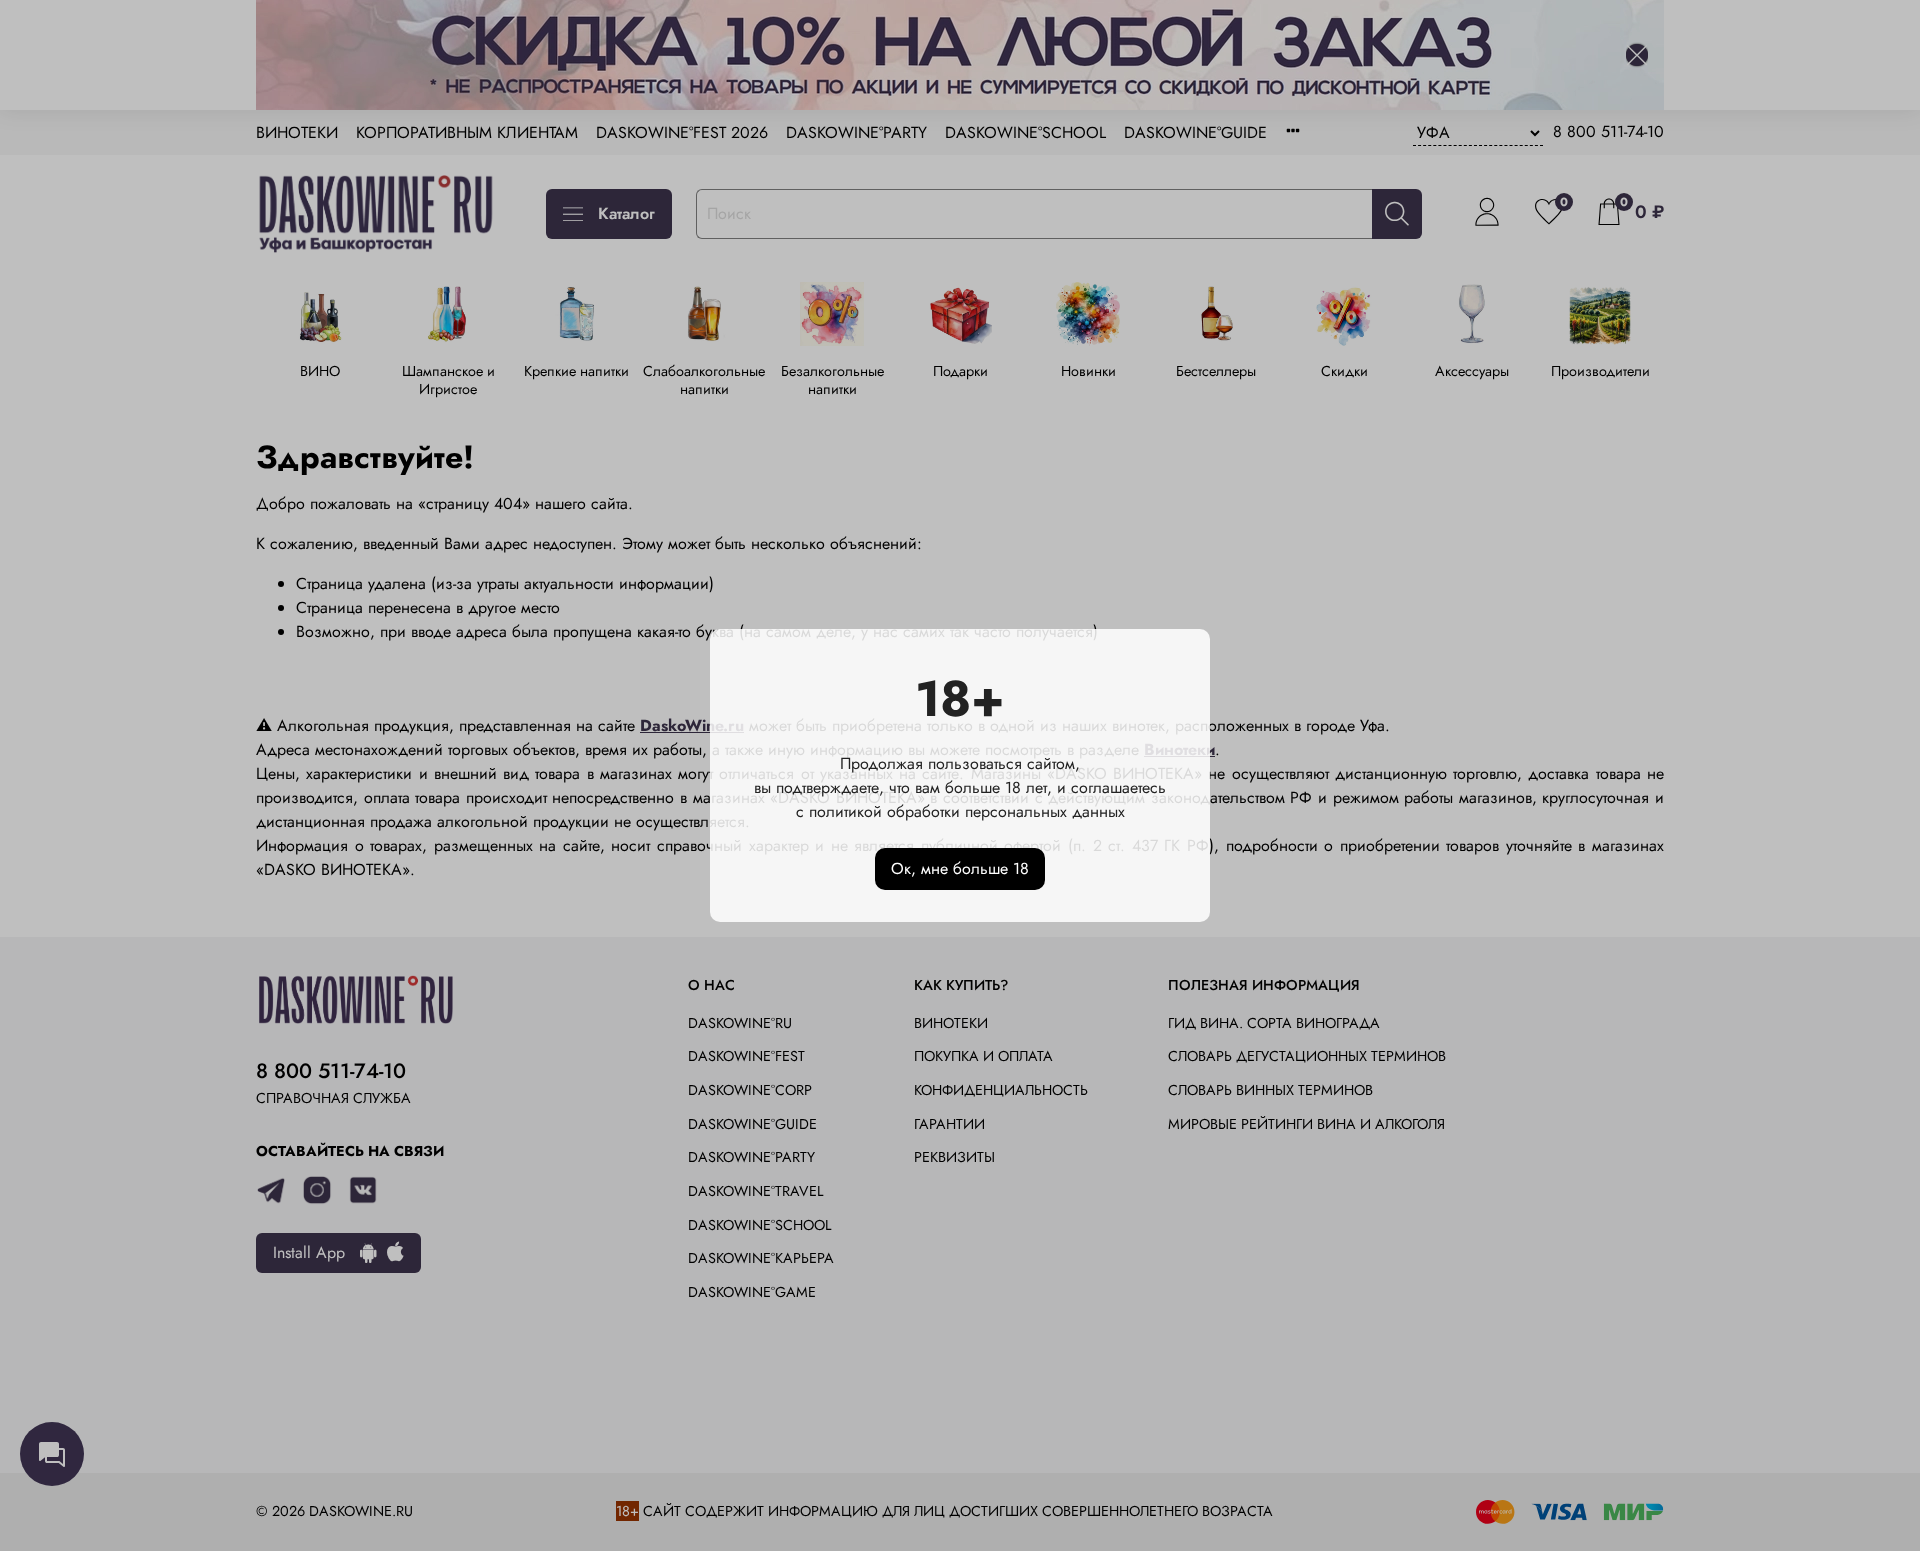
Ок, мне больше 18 (960, 868)
